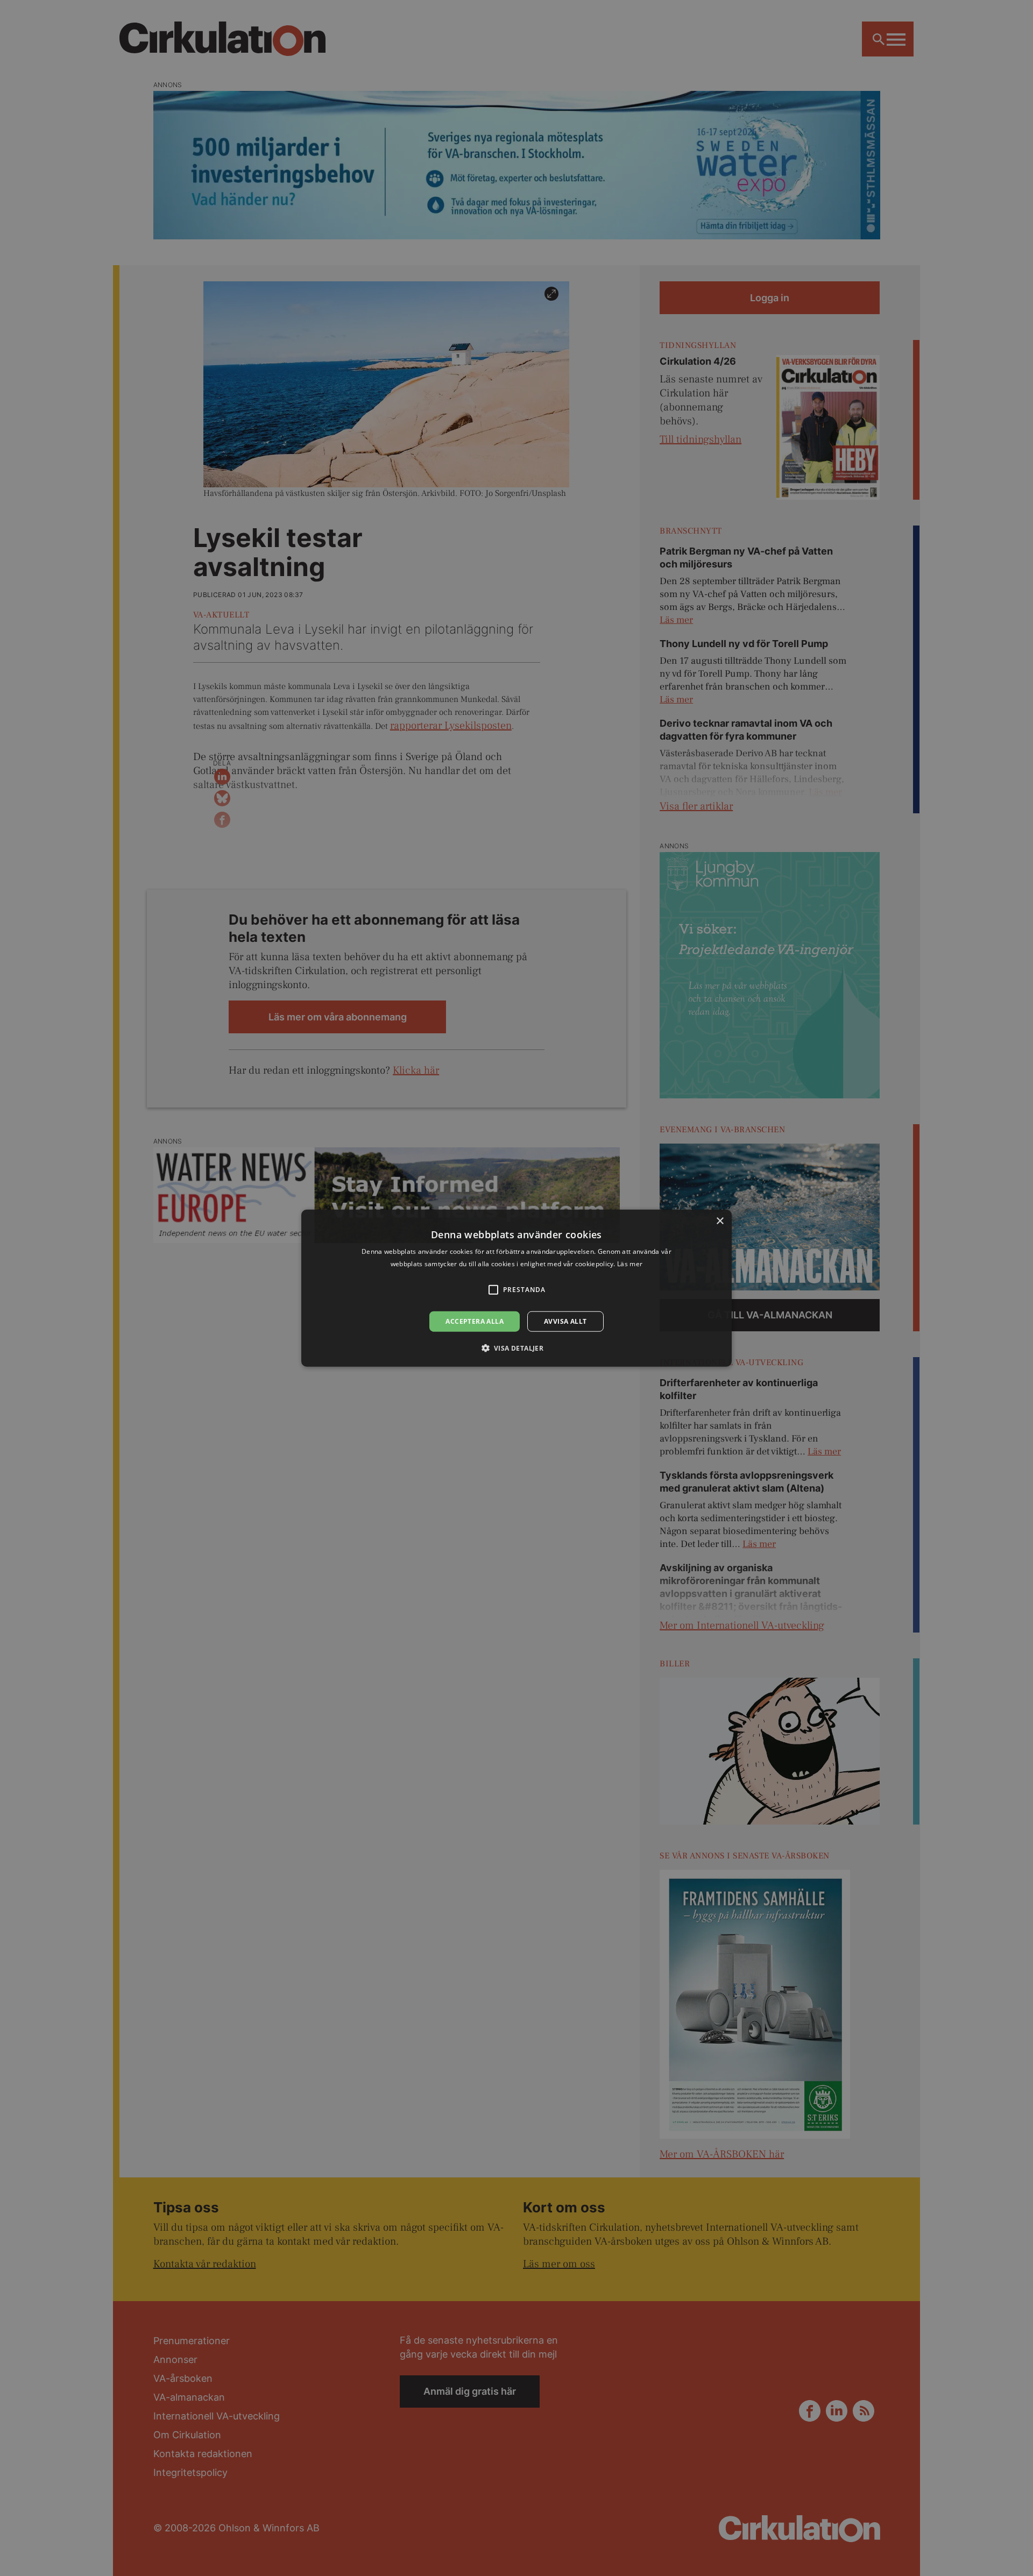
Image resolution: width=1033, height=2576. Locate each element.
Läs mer (630, 1263)
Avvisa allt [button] (565, 1321)
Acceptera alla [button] (475, 1321)
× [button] (720, 1221)
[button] (517, 1348)
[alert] (516, 1288)
